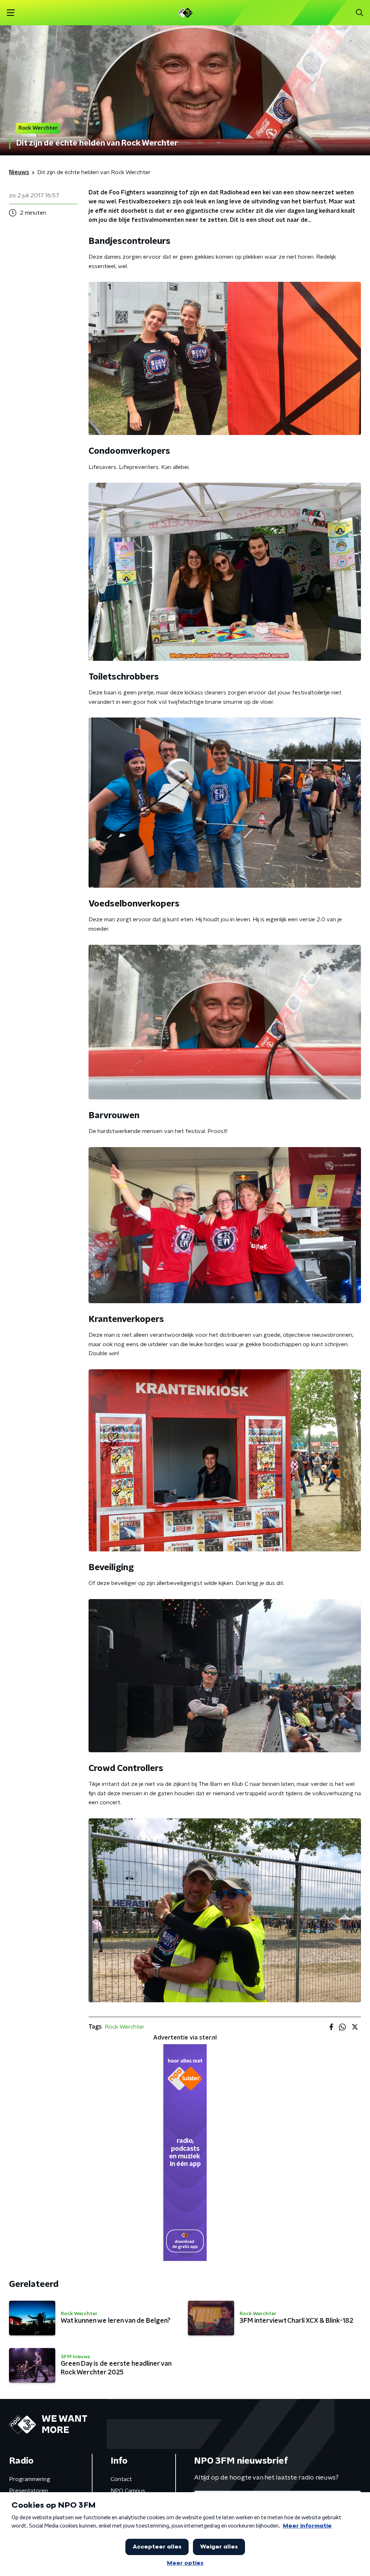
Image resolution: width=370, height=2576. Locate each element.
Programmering (30, 2479)
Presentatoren (29, 2491)
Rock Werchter (125, 2027)
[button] (11, 13)
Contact (121, 2479)
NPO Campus (128, 2491)
